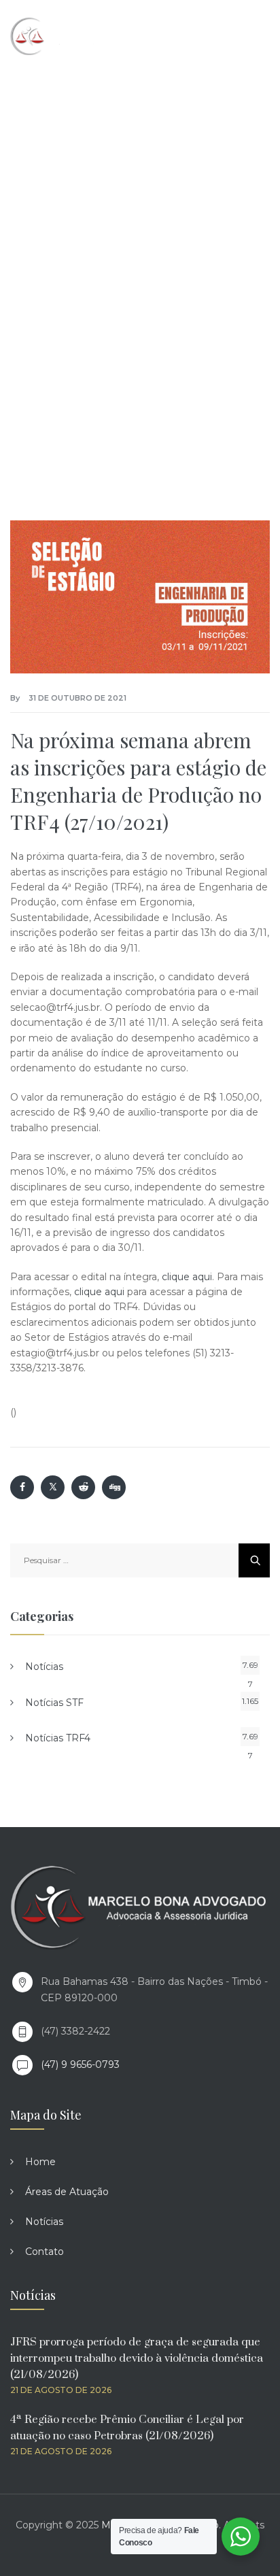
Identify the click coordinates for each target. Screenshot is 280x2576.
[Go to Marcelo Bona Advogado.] (36, 244)
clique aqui (187, 1277)
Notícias (44, 1667)
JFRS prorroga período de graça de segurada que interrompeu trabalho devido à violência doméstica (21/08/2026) (137, 2358)
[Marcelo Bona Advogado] (69, 36)
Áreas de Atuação (67, 2192)
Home (40, 2162)
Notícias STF (54, 1703)
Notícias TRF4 (58, 1738)
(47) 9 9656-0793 (80, 2064)
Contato (45, 2252)
